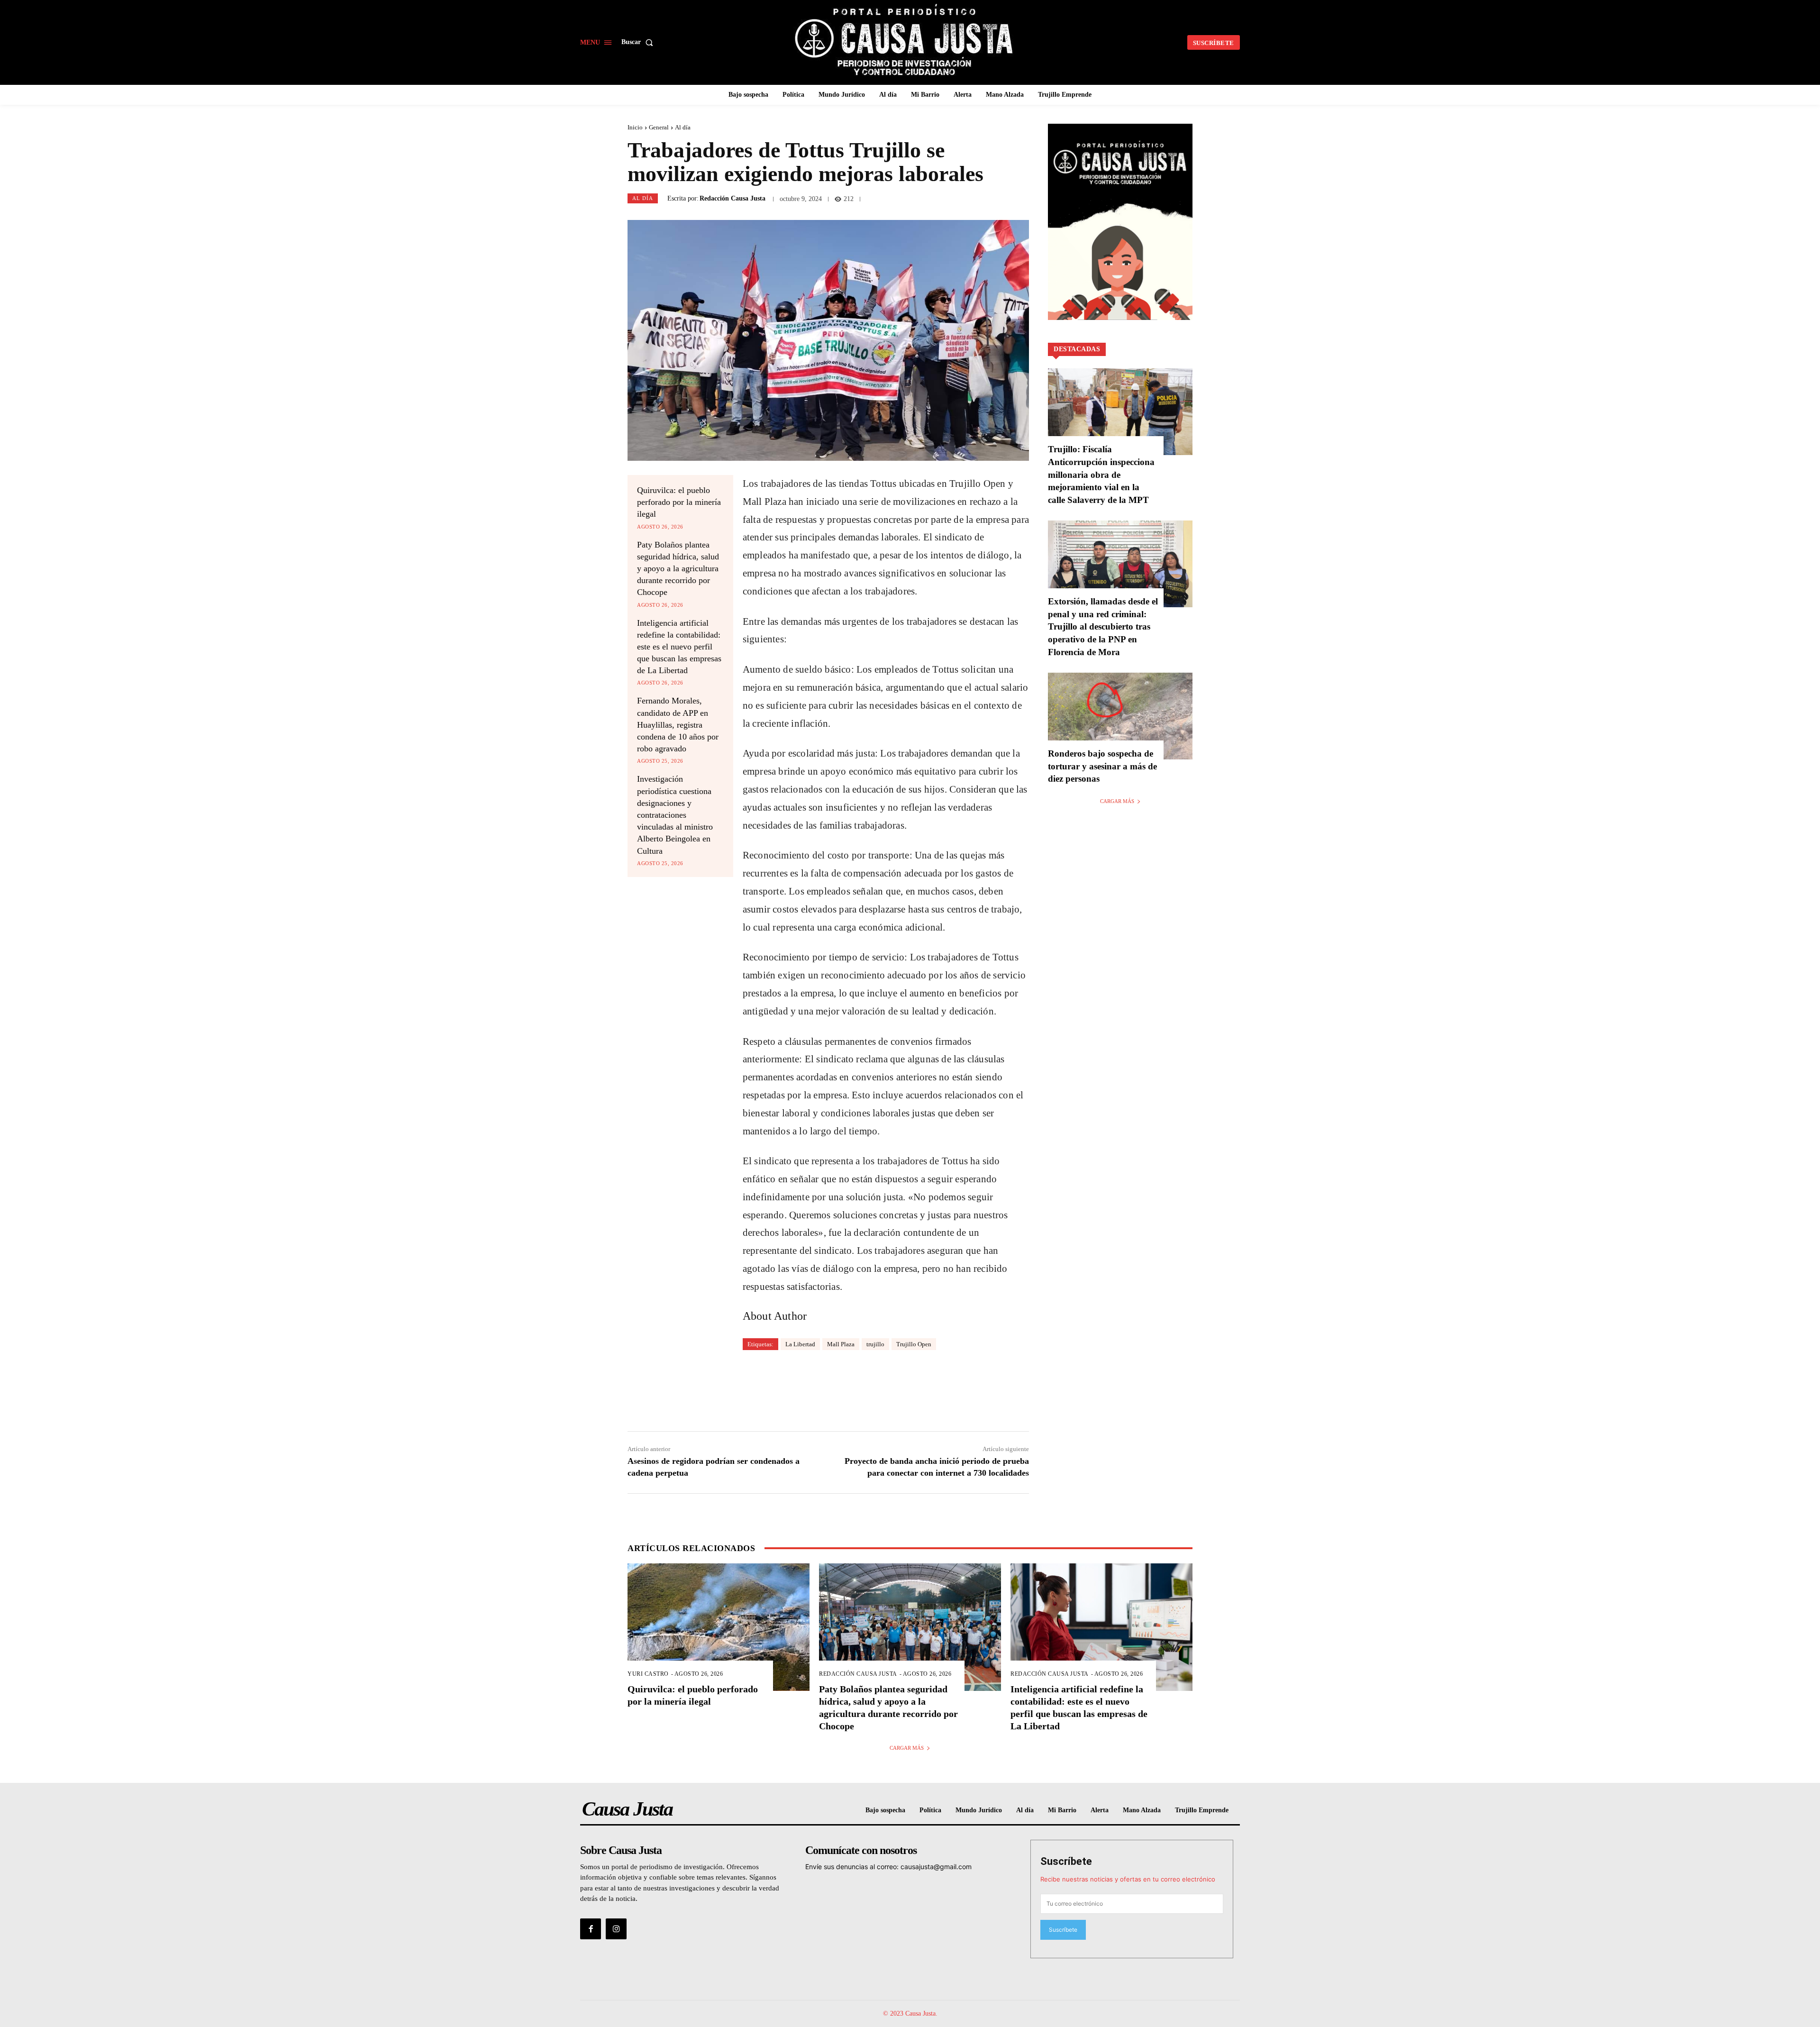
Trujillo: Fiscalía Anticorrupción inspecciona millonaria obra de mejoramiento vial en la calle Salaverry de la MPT (1101, 474)
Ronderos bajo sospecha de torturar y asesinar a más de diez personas (1102, 766)
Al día (683, 127)
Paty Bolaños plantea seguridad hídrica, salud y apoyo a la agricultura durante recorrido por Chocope (678, 569)
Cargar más (1117, 801)
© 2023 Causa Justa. (910, 2013)
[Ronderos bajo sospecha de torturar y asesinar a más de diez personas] (1120, 716)
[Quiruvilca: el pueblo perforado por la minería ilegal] (719, 1627)
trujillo (875, 1344)
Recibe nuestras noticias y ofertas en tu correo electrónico (1128, 1879)
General (659, 127)
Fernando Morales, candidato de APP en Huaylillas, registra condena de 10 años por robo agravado (678, 725)
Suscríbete (1066, 1861)
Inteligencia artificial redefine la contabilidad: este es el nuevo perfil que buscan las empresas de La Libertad (679, 647)
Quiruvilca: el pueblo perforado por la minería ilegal (679, 502)
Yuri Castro (648, 1674)
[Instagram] (616, 1929)
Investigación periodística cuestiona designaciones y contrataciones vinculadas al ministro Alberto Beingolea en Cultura (675, 815)
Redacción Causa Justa (733, 199)
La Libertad (800, 1344)
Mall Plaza (841, 1344)
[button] (639, 42)
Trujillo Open (914, 1344)
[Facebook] (591, 1929)
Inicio (635, 127)
